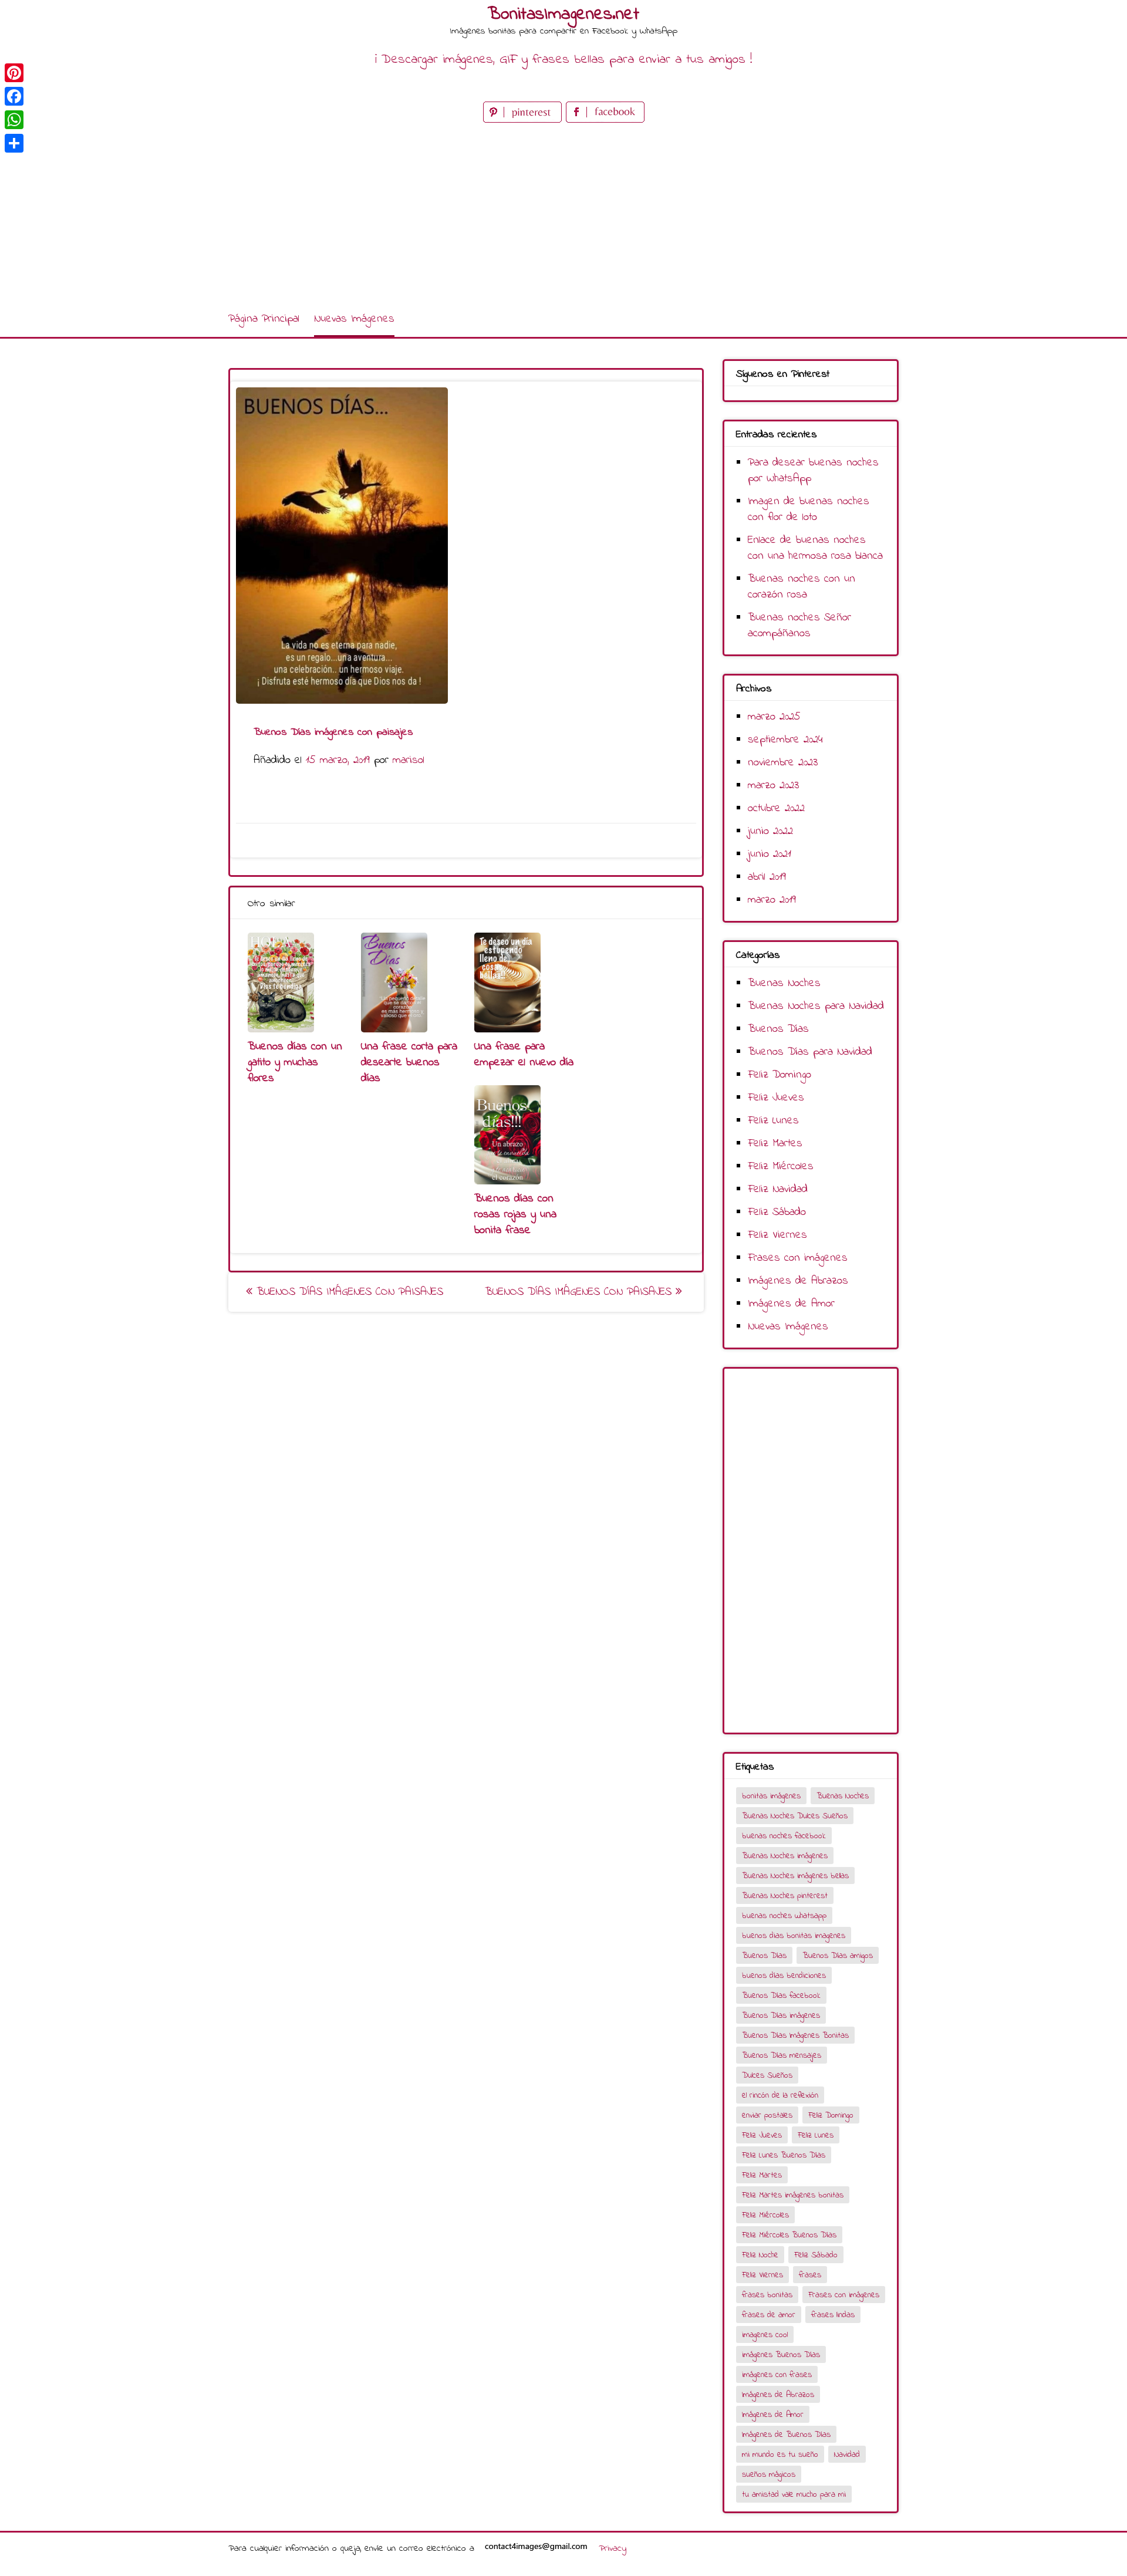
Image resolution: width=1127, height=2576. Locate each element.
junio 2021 (770, 854)
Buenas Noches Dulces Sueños (795, 1816)
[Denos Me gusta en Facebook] (605, 120)
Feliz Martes (775, 1144)
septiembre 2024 (785, 740)
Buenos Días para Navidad (810, 1052)
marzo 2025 (774, 717)
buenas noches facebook (784, 1836)
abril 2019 (767, 877)
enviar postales (767, 2116)
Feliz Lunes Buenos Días (784, 2155)
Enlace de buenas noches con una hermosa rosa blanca (815, 548)
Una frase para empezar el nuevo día (524, 1055)
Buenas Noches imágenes (785, 1856)
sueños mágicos (769, 2475)
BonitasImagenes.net (563, 15)
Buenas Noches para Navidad (816, 1006)
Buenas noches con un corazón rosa (802, 587)
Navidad (847, 2455)
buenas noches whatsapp (784, 1916)
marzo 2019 (772, 900)
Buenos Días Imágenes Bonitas (795, 2036)
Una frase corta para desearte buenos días (409, 1063)
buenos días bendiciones (784, 1976)
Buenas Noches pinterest (785, 1896)
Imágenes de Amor (791, 1304)
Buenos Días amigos (838, 1956)
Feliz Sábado (777, 1212)
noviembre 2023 (783, 763)
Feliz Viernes (777, 1235)
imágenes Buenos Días (781, 2355)
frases (810, 2275)
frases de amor (769, 2315)
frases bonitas (767, 2295)
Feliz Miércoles (781, 1167)
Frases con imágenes (798, 1258)
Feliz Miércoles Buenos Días (789, 2235)
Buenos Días (778, 1029)
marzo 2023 (773, 786)
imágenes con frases (777, 2375)
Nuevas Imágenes (354, 319)
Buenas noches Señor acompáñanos (799, 626)
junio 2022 (770, 831)
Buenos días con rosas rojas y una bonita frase (515, 1215)
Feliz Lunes (773, 1121)
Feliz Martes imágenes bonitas (793, 2195)
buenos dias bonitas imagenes (794, 1936)
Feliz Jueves (776, 1098)
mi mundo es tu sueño (780, 2455)
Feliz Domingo (780, 1075)
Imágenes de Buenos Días (786, 2435)
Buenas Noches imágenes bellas (795, 1876)
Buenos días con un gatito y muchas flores (295, 1063)
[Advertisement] (563, 214)
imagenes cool (765, 2335)
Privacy (613, 2548)
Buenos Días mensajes (782, 2056)
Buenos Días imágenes (781, 2016)
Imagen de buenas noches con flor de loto (809, 509)
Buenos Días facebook (781, 1996)
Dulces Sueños (767, 2076)
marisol (409, 760)
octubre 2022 (776, 808)
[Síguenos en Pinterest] (524, 120)
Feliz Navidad (778, 1189)
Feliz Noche (760, 2255)
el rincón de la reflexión (780, 2096)
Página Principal (264, 319)
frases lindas (833, 2315)
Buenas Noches (784, 983)
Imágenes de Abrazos (798, 1281)
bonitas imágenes (771, 1796)
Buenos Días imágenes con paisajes (348, 1292)
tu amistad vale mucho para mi (794, 2495)
